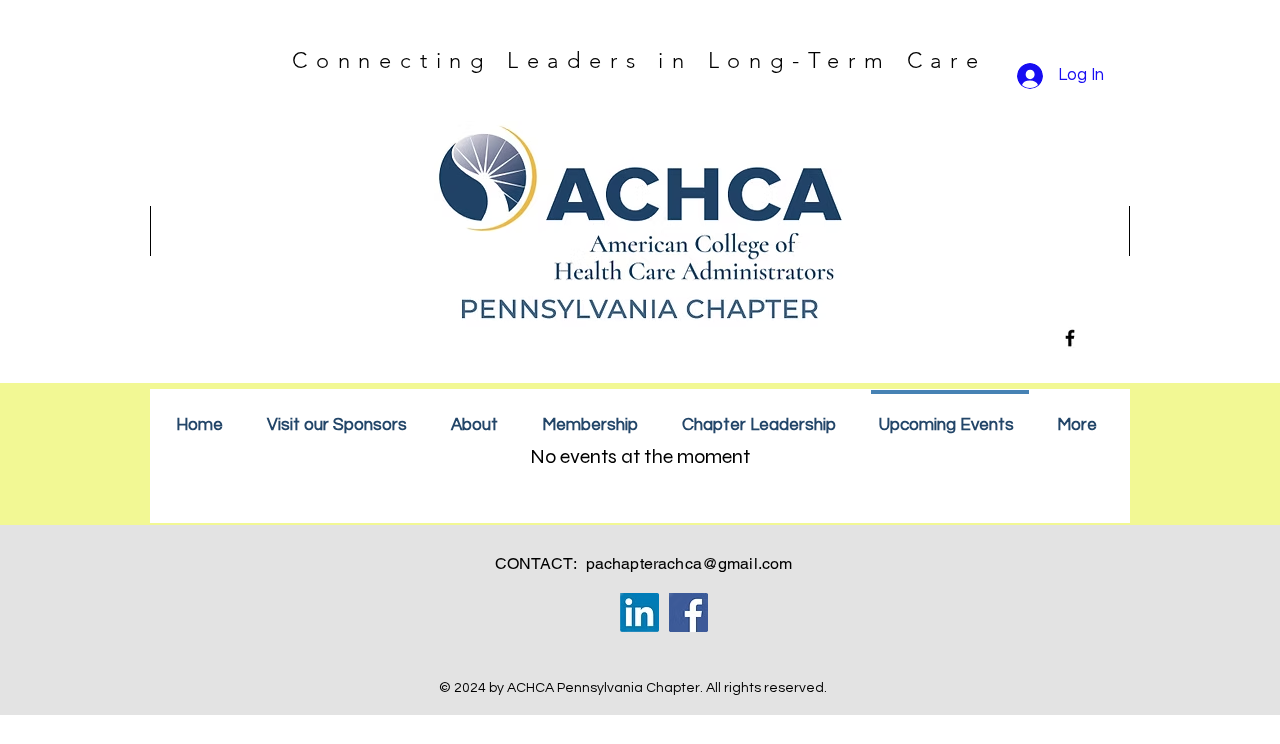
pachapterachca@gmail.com (689, 563)
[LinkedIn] (639, 612)
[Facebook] (1070, 338)
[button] (594, 416)
